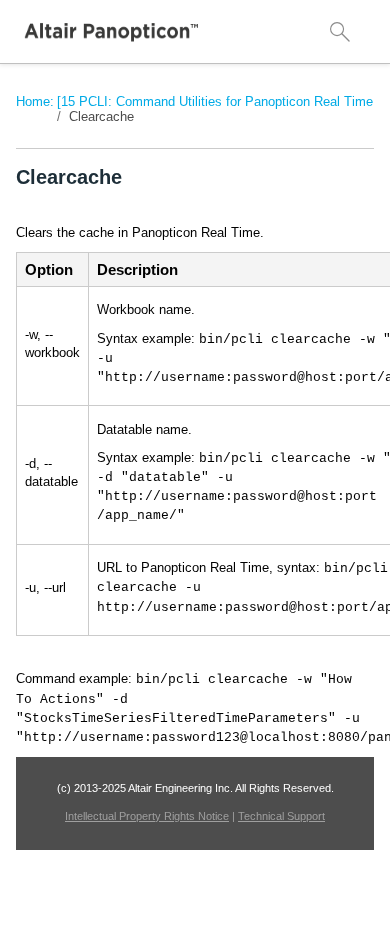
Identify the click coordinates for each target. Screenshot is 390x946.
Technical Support (281, 816)
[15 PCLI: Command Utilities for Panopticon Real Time (215, 101)
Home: (35, 101)
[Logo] (112, 32)
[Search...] (340, 32)
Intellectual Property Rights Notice (147, 816)
